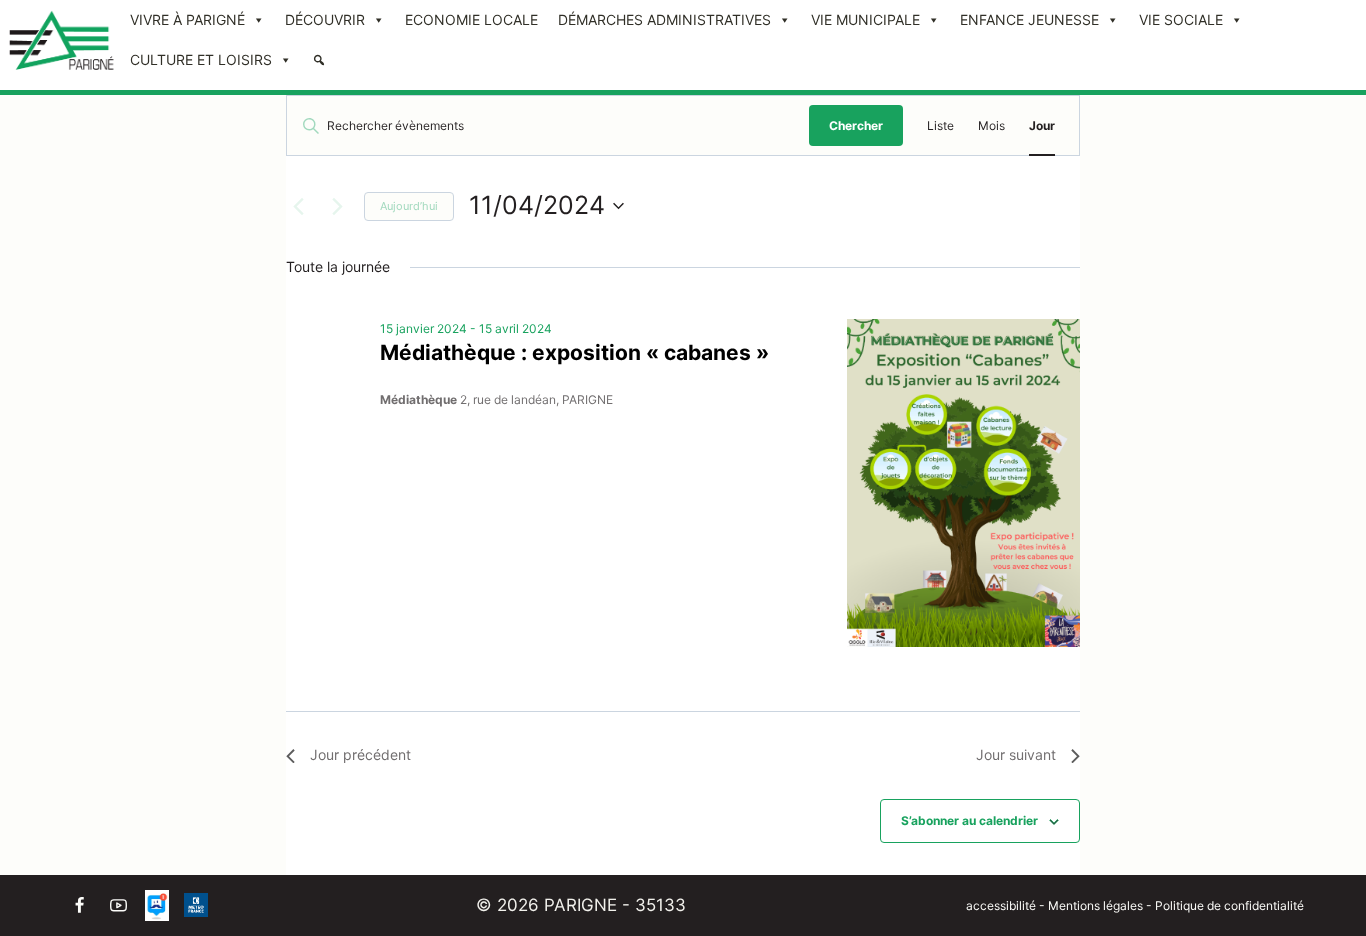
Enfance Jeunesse (1029, 19)
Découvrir (325, 19)
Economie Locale (471, 19)
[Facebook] (79, 905)
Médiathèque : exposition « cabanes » (574, 352)
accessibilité (1001, 905)
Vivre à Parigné (187, 19)
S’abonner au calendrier (969, 820)
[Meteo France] (196, 905)
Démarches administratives (664, 19)
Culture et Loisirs (201, 59)
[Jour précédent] (298, 206)
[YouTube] (118, 905)
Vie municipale (865, 19)
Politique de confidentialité (1229, 905)
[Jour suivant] (337, 206)
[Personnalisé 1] (157, 905)
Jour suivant (1016, 754)
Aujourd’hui (409, 206)
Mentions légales (1097, 905)
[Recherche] (319, 60)
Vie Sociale (1181, 19)
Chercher (856, 125)
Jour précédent (360, 754)
